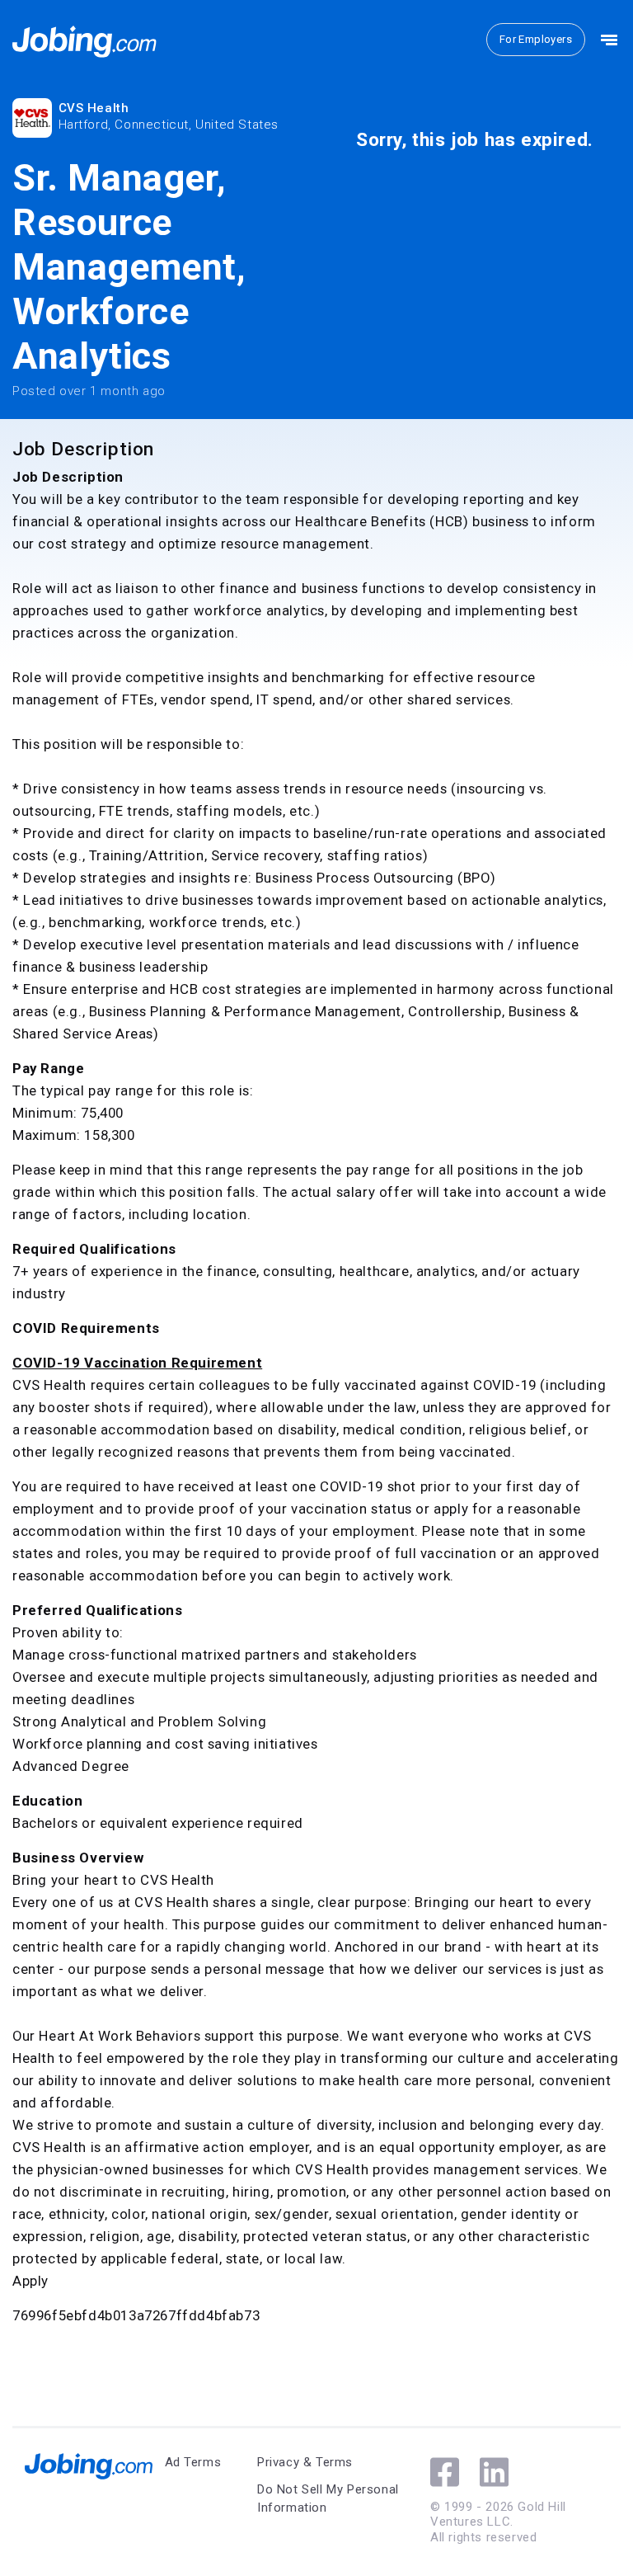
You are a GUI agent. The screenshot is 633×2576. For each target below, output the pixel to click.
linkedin (494, 2472)
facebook (445, 2472)
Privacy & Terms (305, 2462)
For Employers (536, 39)
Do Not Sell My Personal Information (328, 2499)
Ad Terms (193, 2462)
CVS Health (94, 108)
